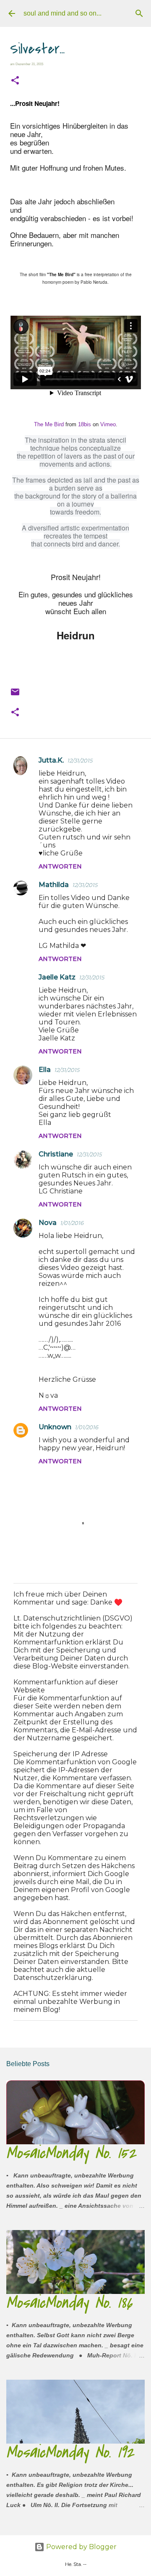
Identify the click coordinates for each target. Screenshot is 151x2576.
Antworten (60, 866)
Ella (45, 1070)
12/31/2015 (80, 760)
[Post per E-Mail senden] (15, 695)
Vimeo (108, 424)
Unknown (55, 1427)
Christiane (56, 1154)
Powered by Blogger (81, 2547)
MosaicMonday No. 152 (71, 2153)
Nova (48, 1223)
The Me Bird (49, 424)
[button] (15, 81)
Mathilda (54, 885)
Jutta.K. (51, 760)
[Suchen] (139, 13)
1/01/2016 (72, 1223)
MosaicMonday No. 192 (70, 2452)
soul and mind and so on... (62, 13)
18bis (85, 424)
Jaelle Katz (57, 977)
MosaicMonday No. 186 (69, 2303)
